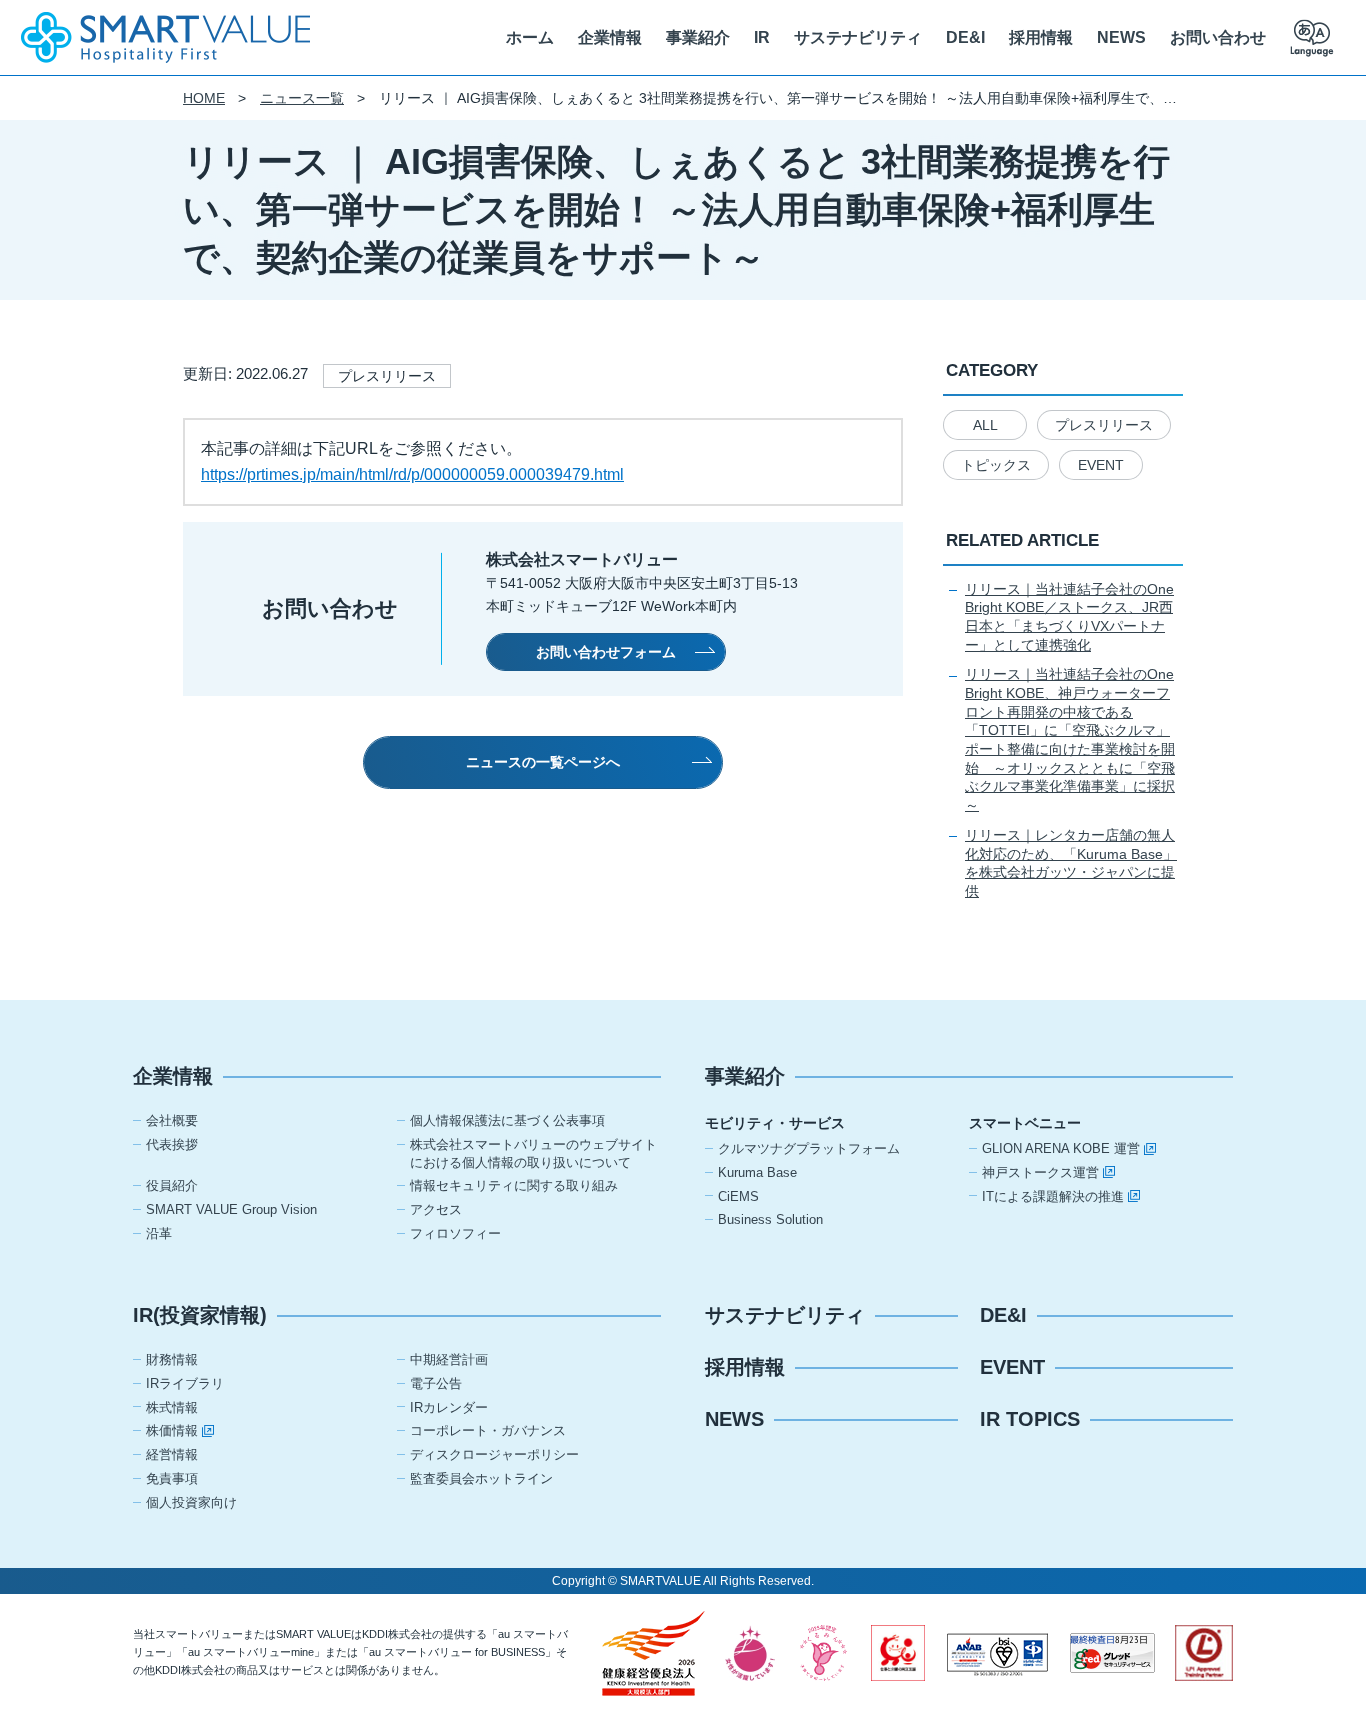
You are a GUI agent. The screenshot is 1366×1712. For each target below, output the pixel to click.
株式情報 (172, 1407)
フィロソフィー (455, 1233)
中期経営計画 (449, 1359)
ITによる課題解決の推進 (1053, 1196)
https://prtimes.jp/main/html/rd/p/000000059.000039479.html (412, 474)
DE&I (965, 37)
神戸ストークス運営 (1040, 1172)
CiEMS (738, 1196)
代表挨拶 (172, 1144)
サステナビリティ (858, 37)
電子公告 (436, 1383)
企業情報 (610, 37)
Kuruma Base (757, 1172)
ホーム (530, 37)
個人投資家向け (191, 1502)
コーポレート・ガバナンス (488, 1430)
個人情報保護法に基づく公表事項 (507, 1120)
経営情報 (172, 1454)
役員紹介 (172, 1185)
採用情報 (1041, 37)
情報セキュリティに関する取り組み (514, 1185)
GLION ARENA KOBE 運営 (1061, 1148)
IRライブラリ (185, 1383)
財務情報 (172, 1359)
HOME (204, 98)
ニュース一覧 (302, 98)
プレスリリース (1104, 425)
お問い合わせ (1218, 37)
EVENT (1101, 465)
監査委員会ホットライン (481, 1478)
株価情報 (172, 1430)
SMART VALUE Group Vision (231, 1209)
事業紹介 (698, 37)
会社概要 (172, 1120)
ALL (985, 425)
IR (762, 37)
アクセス (436, 1209)
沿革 (159, 1233)
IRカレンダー (449, 1407)
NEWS (1121, 37)
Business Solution (770, 1219)
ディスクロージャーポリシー (494, 1454)
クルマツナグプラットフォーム (809, 1148)
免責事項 (172, 1478)
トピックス (996, 465)
